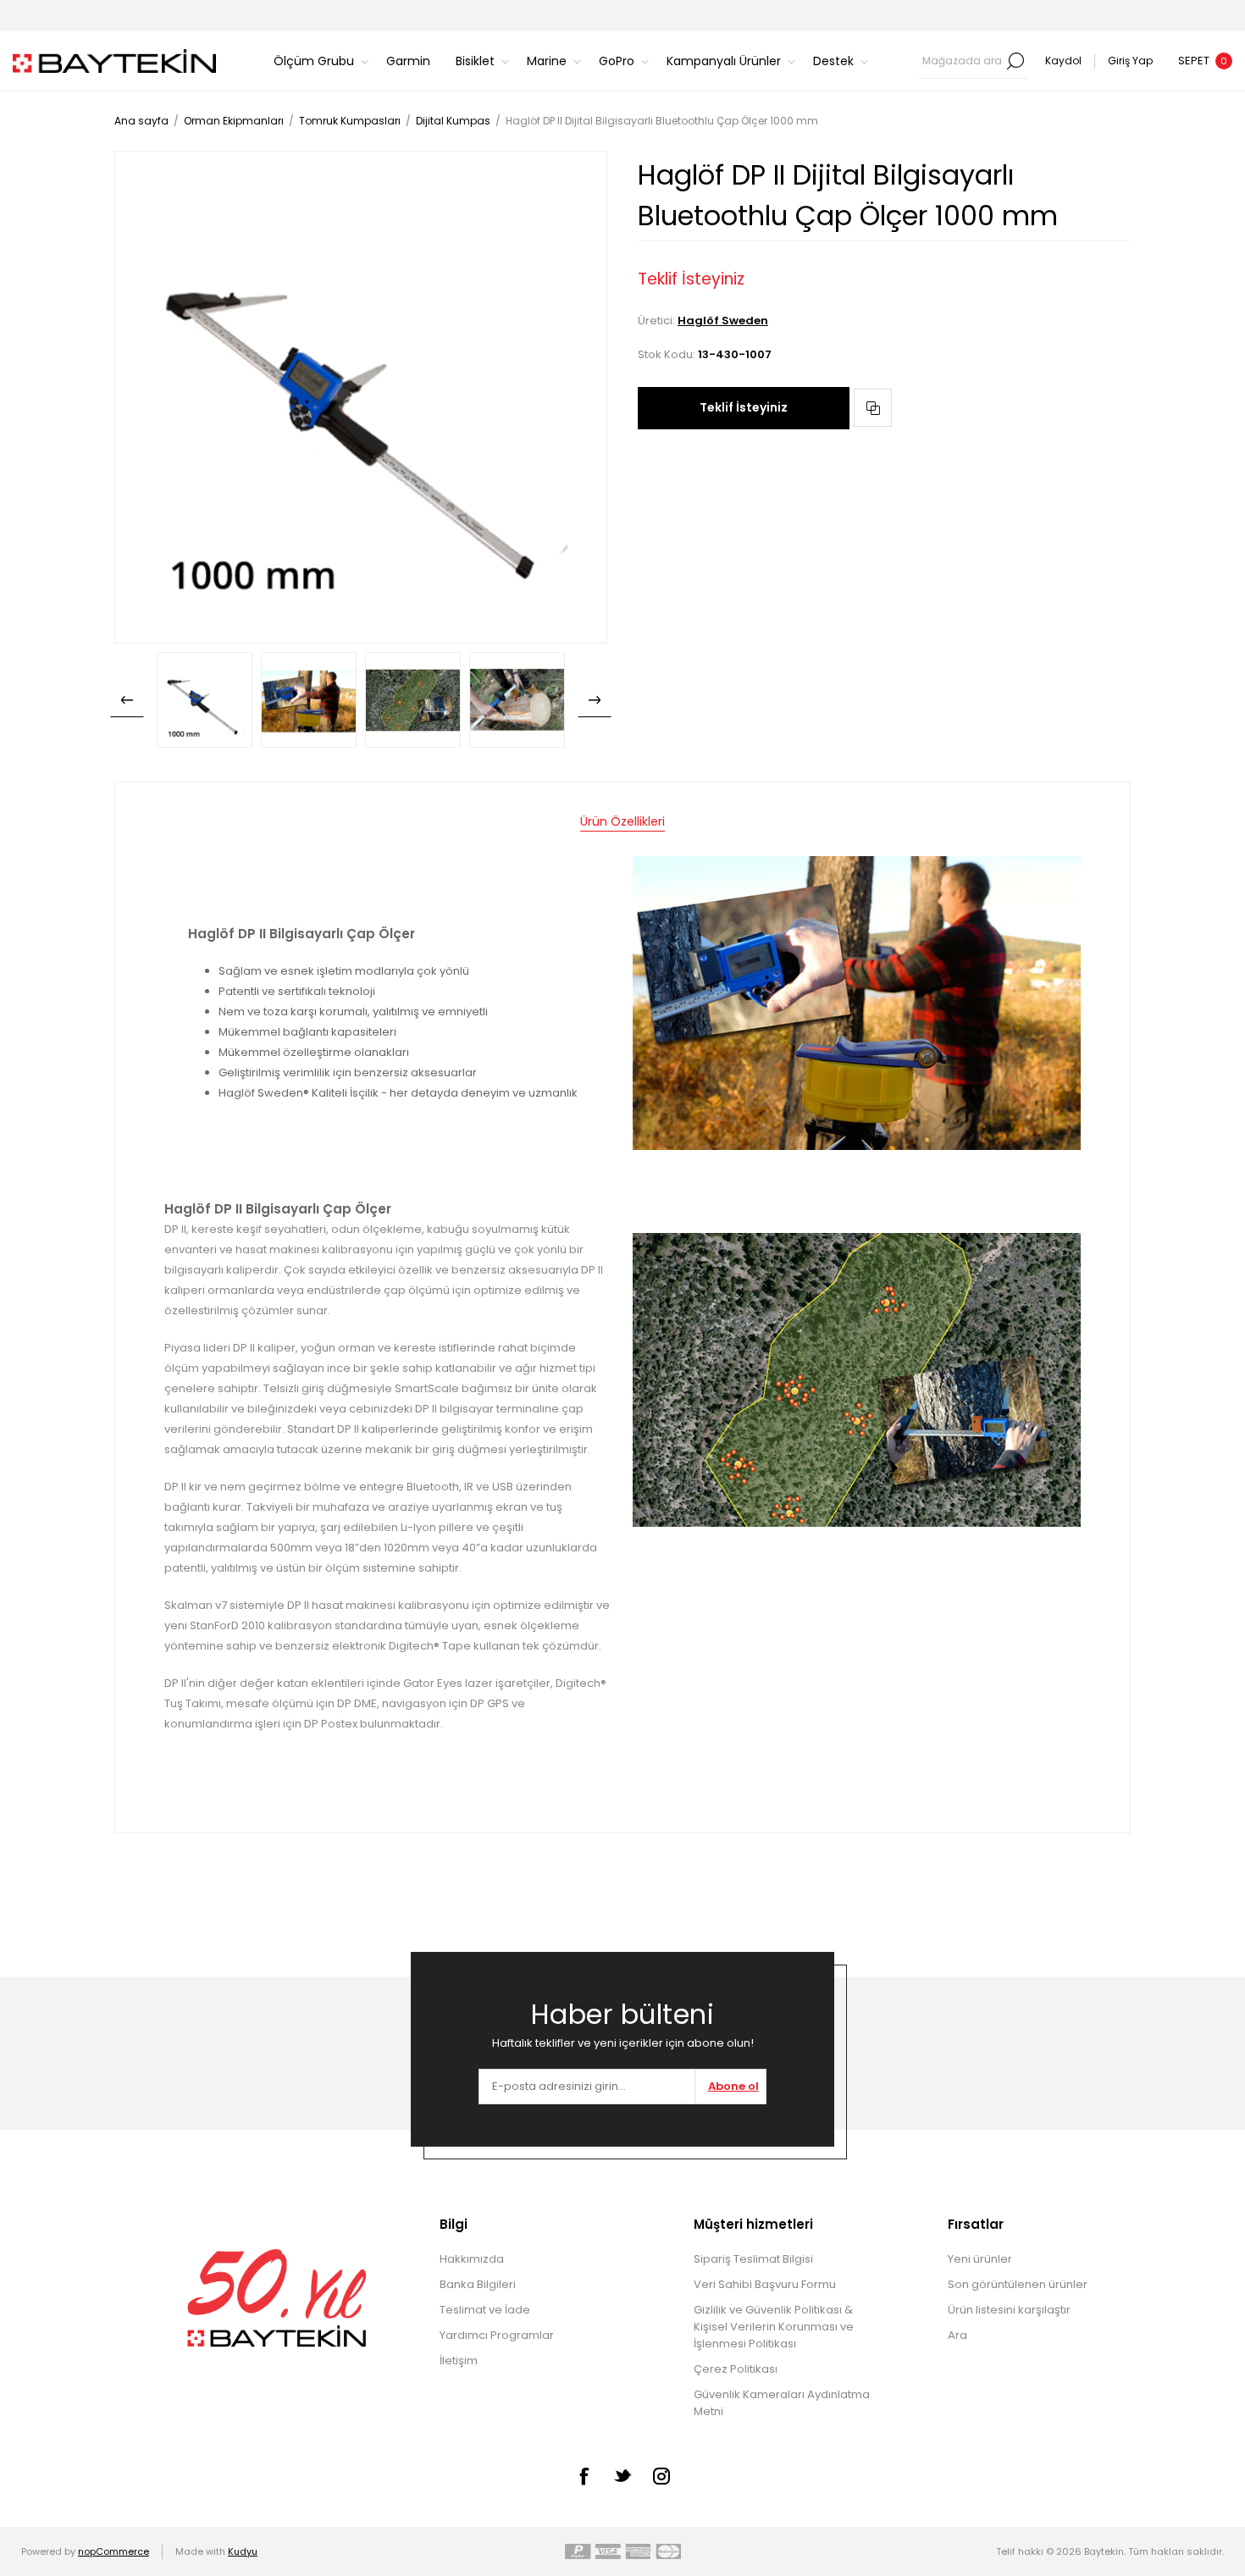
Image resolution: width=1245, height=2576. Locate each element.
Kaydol (1063, 61)
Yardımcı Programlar (497, 2335)
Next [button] (595, 700)
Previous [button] (127, 700)
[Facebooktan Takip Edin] (584, 2476)
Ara (1015, 61)
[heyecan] (622, 2475)
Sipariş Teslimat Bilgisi (753, 2259)
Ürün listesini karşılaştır (1009, 2310)
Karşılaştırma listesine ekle (873, 408)
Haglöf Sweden (723, 321)
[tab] (622, 822)
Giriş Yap (1130, 61)
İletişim (459, 2360)
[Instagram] (661, 2476)
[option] (205, 700)
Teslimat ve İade (485, 2310)
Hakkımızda (472, 2259)
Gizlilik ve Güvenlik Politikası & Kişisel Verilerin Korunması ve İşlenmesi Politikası (774, 2327)
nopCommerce (113, 2551)
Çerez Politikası (736, 2369)
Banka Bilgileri (478, 2284)
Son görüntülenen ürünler (1018, 2284)
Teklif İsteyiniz (744, 407)
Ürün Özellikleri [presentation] (622, 821)
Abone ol (733, 2086)
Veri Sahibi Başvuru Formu (765, 2284)
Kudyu (243, 2551)
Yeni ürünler (980, 2259)
